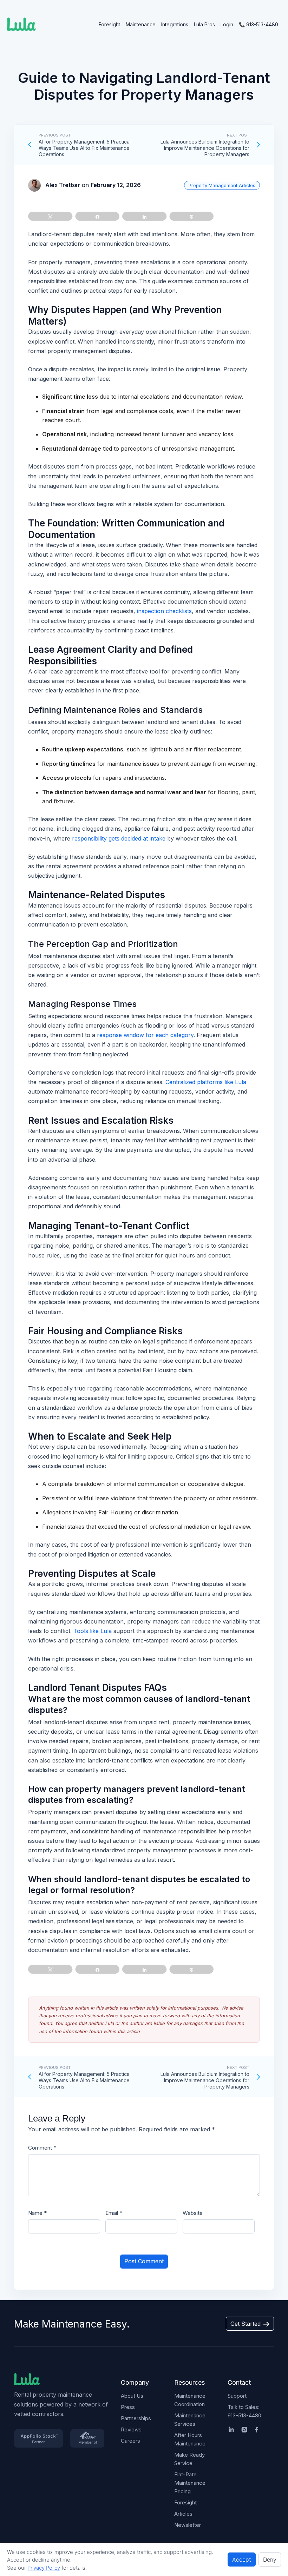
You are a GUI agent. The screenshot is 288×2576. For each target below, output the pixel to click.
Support (237, 2396)
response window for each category (145, 1035)
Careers (130, 2441)
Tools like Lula (93, 1631)
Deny (270, 2560)
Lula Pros (204, 24)
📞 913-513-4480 (258, 24)
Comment (42, 2148)
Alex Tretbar (63, 185)
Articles (183, 2514)
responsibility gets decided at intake (119, 838)
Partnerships (136, 2418)
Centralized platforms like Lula (206, 1082)
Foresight (109, 24)
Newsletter (188, 2525)
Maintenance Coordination (190, 2400)
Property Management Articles (222, 185)
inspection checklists (164, 611)
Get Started (246, 2324)
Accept (242, 2560)
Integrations (175, 24)
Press (128, 2407)
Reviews (131, 2429)
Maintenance (141, 24)
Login (227, 24)
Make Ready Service (189, 2459)
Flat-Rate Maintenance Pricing (190, 2483)
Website (193, 2213)
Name (37, 2213)
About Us (132, 2396)
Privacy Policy (44, 2568)
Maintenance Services (190, 2420)
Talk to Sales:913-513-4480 (244, 2411)
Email (114, 2213)
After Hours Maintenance (190, 2439)
